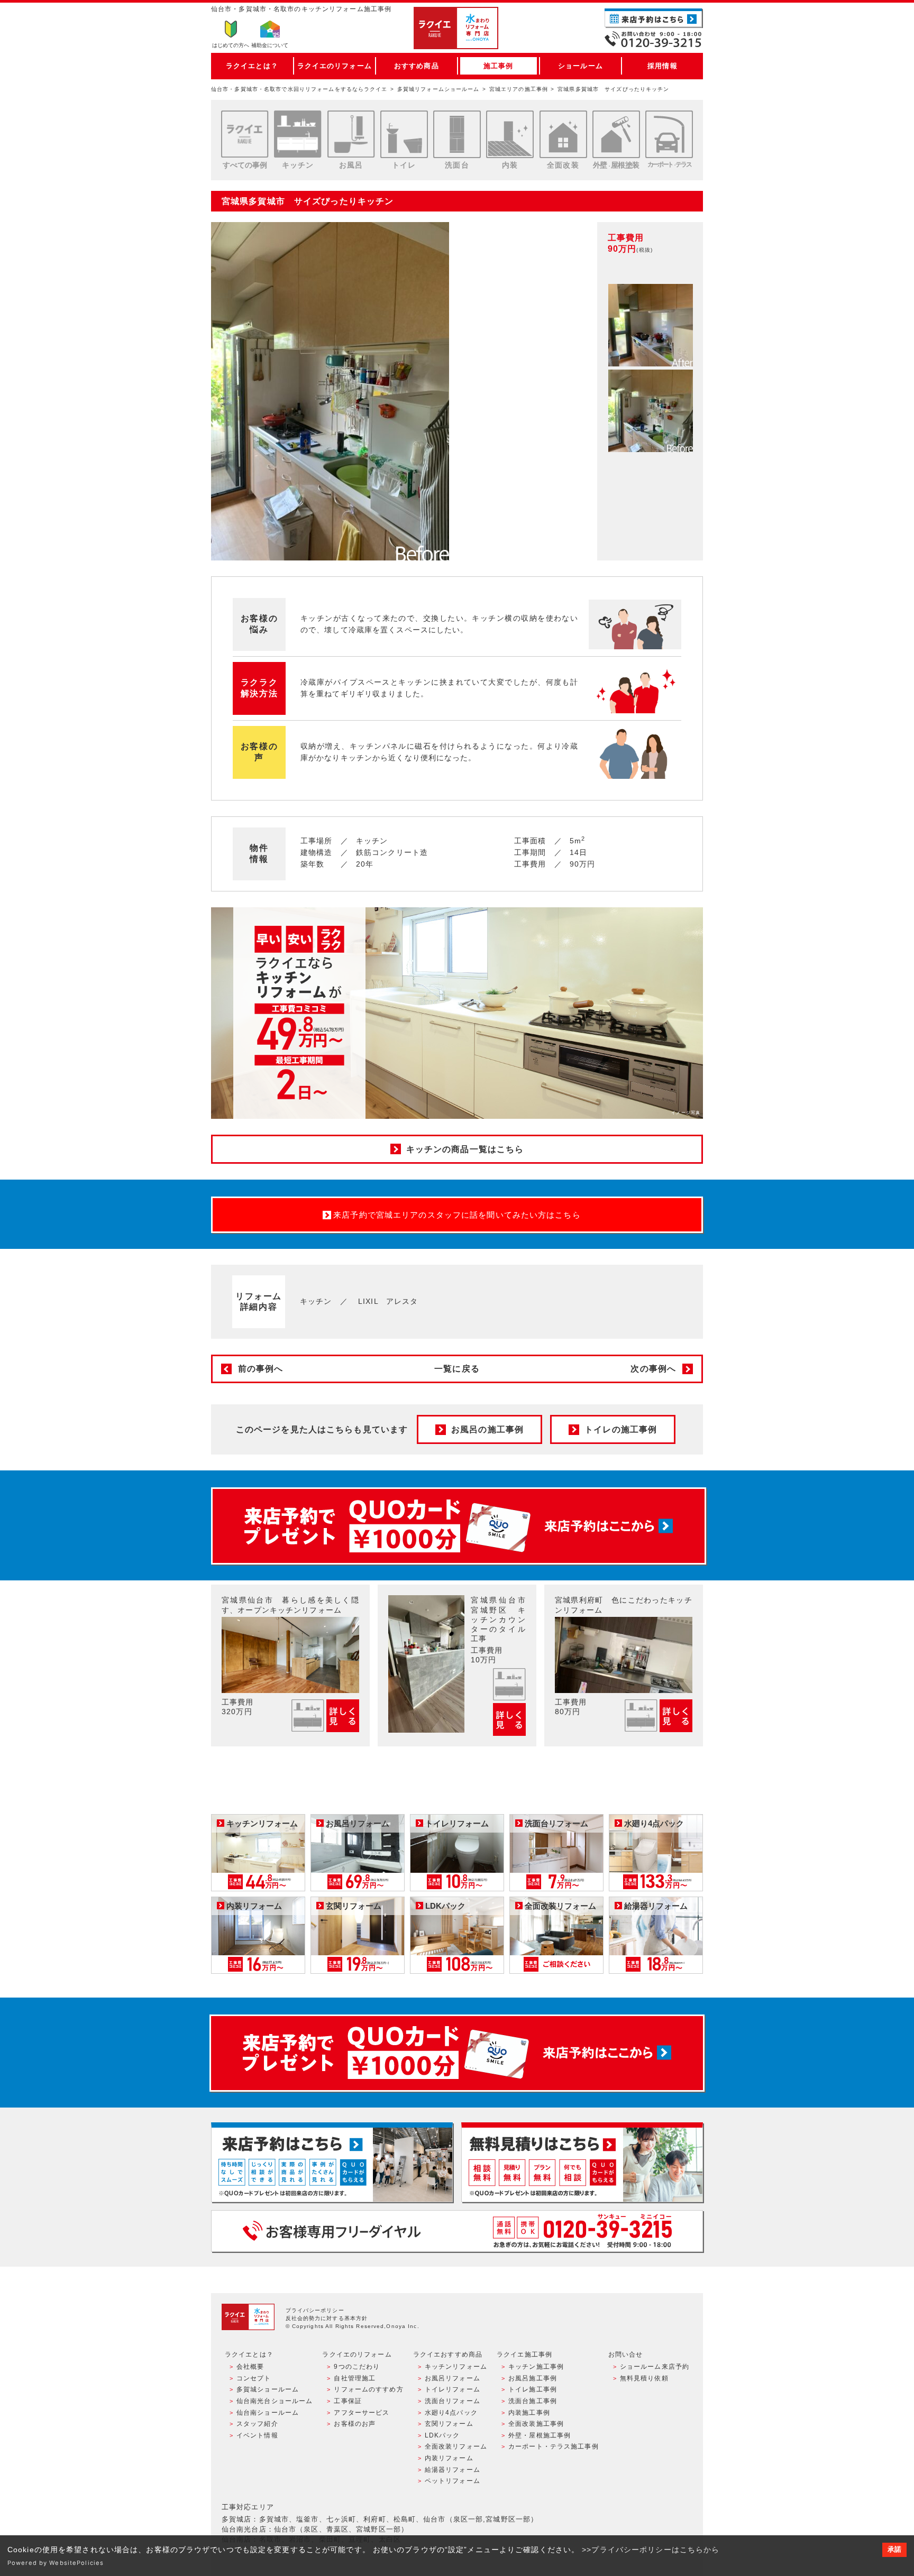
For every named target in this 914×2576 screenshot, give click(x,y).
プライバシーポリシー (315, 2310)
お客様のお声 (355, 2424)
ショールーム (581, 66)
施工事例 (498, 66)
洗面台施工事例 (533, 2401)
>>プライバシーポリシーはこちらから (651, 2550)
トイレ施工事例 (533, 2389)
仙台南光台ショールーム (275, 2401)
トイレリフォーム (453, 2389)
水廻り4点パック (451, 2413)
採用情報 (662, 66)
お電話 (654, 39)
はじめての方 (231, 45)
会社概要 (250, 2367)
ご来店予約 (654, 18)
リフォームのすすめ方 (368, 2389)
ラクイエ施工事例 (524, 2354)
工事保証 (348, 2401)
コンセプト (254, 2378)
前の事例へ (261, 1369)
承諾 (894, 2550)
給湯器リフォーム (453, 2470)
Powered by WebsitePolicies (56, 2563)
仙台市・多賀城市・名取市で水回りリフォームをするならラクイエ (299, 89)
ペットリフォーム (453, 2481)
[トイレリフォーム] (404, 134)
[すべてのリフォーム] (245, 134)
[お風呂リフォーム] (351, 134)
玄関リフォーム (449, 2424)
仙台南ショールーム (268, 2413)
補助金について (270, 45)
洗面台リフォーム (453, 2401)
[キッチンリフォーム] (298, 134)
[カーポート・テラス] (669, 134)
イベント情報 (257, 2435)
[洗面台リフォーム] (457, 134)
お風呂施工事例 (533, 2378)
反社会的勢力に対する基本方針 (327, 2318)
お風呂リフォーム (453, 2378)
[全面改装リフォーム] (563, 134)
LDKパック (442, 2435)
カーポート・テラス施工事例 (554, 2446)
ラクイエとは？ (252, 66)
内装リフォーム (449, 2458)
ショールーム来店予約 (655, 2367)
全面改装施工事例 (536, 2424)
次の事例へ (653, 1369)
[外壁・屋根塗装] (616, 134)
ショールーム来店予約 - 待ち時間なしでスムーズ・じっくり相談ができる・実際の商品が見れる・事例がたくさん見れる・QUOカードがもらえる (332, 2162)
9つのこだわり (357, 2367)
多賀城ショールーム (268, 2389)
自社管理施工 (355, 2378)
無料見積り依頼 (644, 2378)
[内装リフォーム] (510, 134)
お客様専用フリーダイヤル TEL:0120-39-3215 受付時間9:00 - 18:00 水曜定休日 (457, 2231)
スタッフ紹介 (257, 2424)
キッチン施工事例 (536, 2367)
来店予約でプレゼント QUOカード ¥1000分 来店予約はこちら (459, 1526)
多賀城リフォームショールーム (438, 89)
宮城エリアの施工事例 (519, 89)
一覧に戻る (457, 1369)
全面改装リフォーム (456, 2446)
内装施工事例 (529, 2413)
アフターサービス (362, 2413)
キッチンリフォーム (456, 2367)
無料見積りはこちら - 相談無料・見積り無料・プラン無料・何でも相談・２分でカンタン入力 (582, 2162)
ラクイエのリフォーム (335, 66)
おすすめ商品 (417, 66)
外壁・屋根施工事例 (540, 2435)
